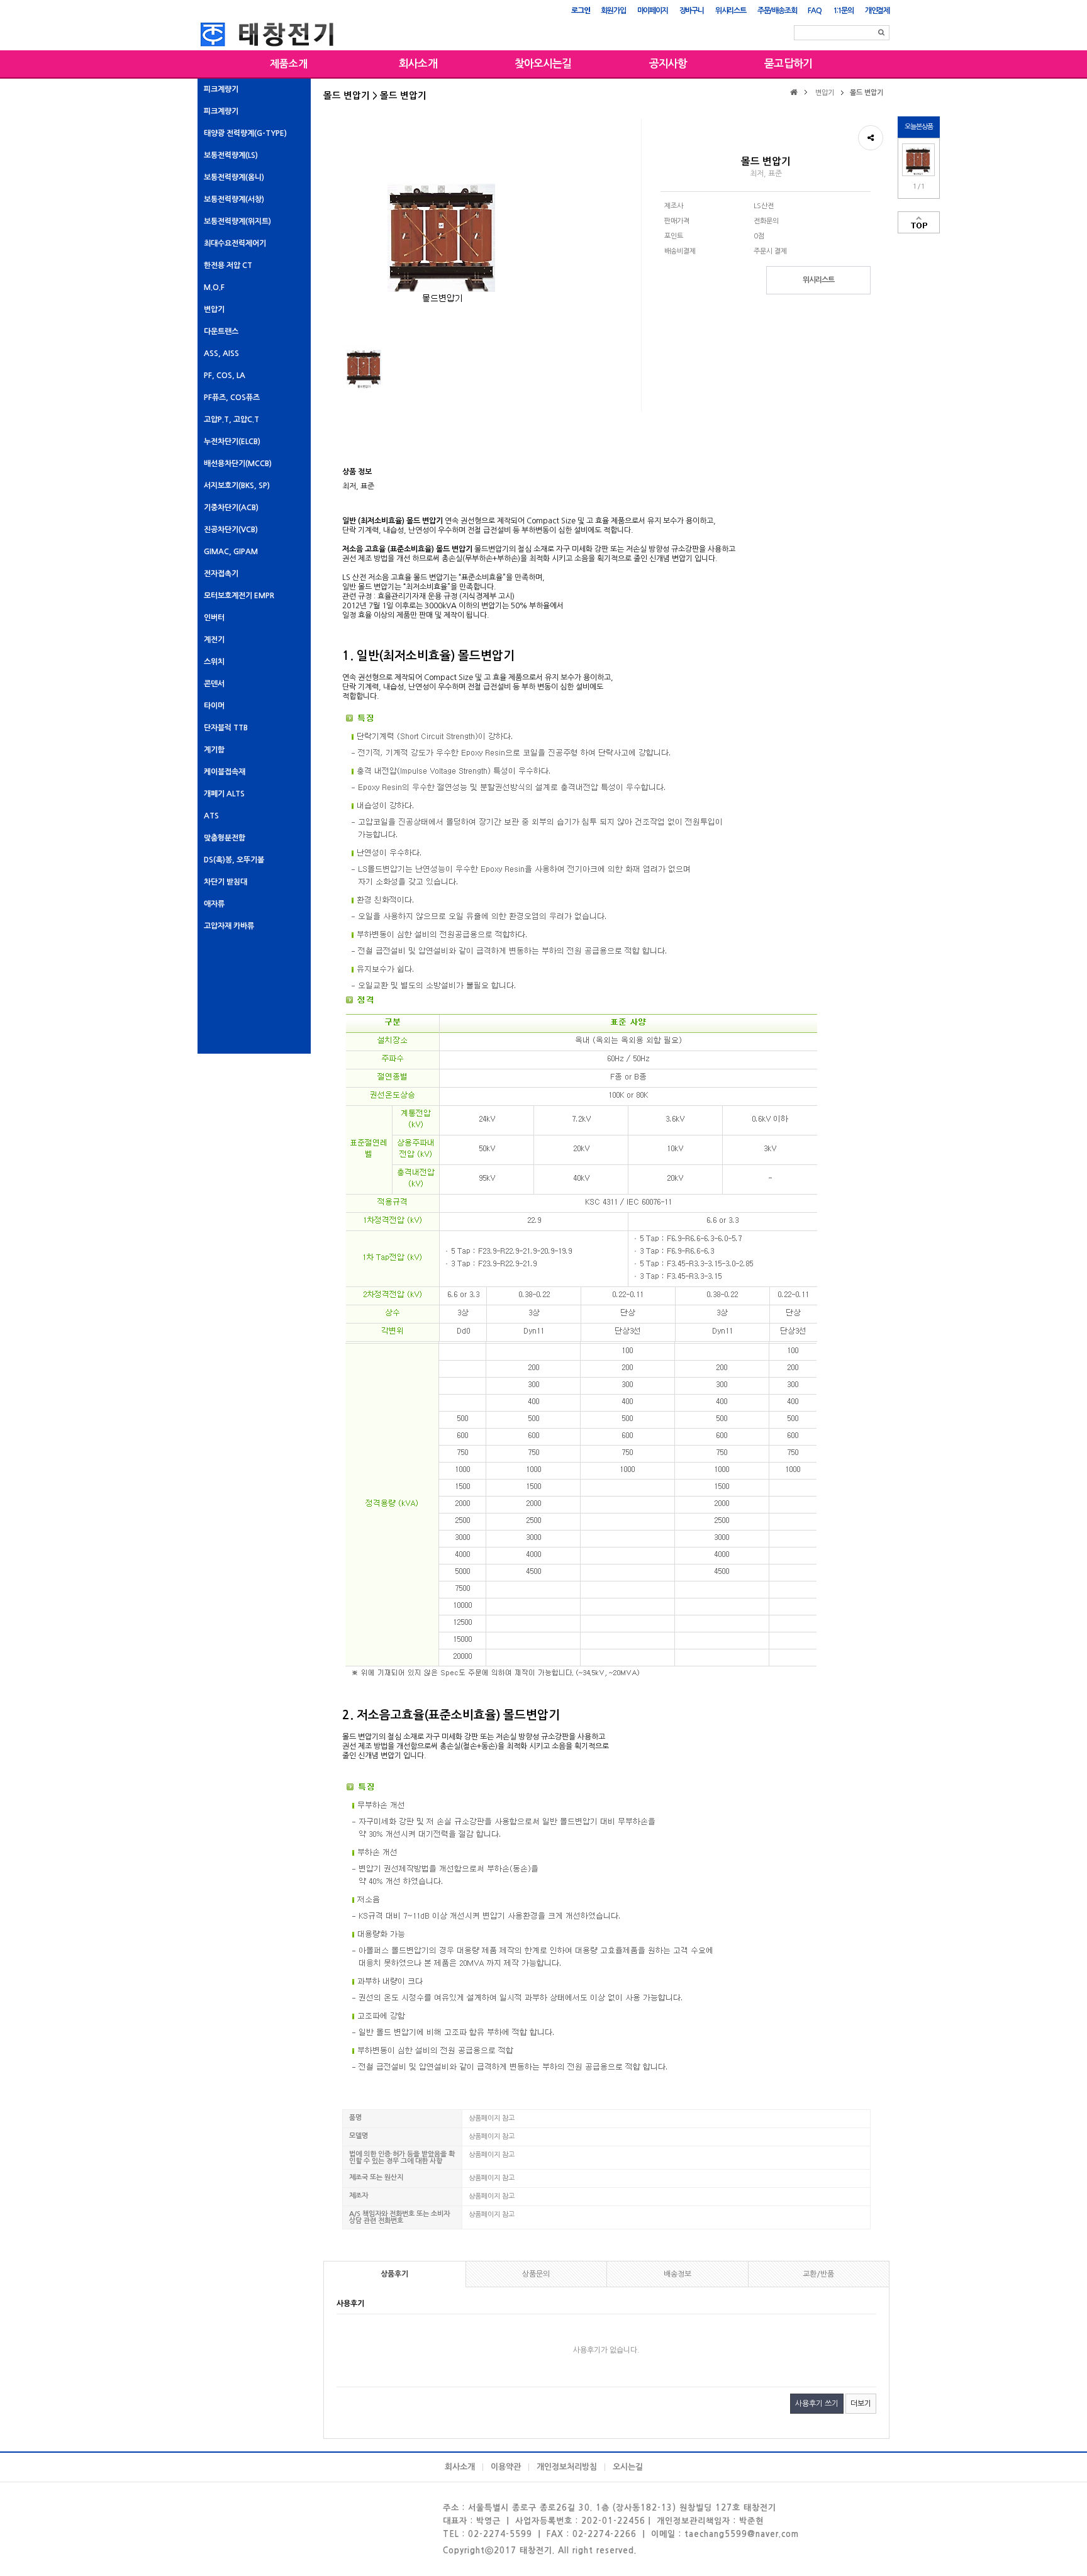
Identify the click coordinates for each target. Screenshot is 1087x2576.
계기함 (214, 750)
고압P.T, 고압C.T (231, 420)
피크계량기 (221, 89)
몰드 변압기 (867, 93)
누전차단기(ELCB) (232, 442)
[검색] (881, 33)
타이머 (214, 706)
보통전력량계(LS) (231, 155)
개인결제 (877, 11)
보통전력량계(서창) (234, 199)
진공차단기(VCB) (231, 530)
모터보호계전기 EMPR (239, 596)
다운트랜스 (221, 332)
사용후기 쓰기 (817, 2404)
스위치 (214, 662)
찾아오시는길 (543, 64)
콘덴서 (214, 684)
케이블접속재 (225, 772)
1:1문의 (843, 11)
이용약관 (506, 2467)
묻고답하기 (788, 64)
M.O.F (214, 287)
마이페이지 (653, 11)
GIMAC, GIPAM (231, 552)
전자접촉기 (221, 574)
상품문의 (536, 2274)
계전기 (214, 640)
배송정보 (677, 2274)
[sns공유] (871, 138)
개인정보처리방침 (567, 2467)
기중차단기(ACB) (231, 508)
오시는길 (628, 2467)
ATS (211, 816)
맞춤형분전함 (225, 838)
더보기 (861, 2404)
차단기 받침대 (226, 882)
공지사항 (668, 64)
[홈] (795, 92)
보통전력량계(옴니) (234, 177)
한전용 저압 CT (228, 265)
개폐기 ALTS (224, 794)
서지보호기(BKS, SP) (237, 486)
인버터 (214, 618)
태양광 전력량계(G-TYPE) (245, 133)
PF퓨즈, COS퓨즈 (232, 398)
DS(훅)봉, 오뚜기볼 (234, 860)
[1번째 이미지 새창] (364, 367)
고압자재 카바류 (229, 926)
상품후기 (394, 2274)
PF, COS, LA (225, 376)
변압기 (214, 309)
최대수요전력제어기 (235, 243)
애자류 (214, 904)
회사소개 (418, 64)
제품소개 (289, 64)
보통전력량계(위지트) (237, 221)
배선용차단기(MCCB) (238, 464)
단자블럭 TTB (226, 728)
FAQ (814, 11)
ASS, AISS (221, 354)
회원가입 (613, 11)
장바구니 (692, 11)
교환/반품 (818, 2274)
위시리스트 (731, 11)
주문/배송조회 (777, 11)
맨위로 (919, 222)
